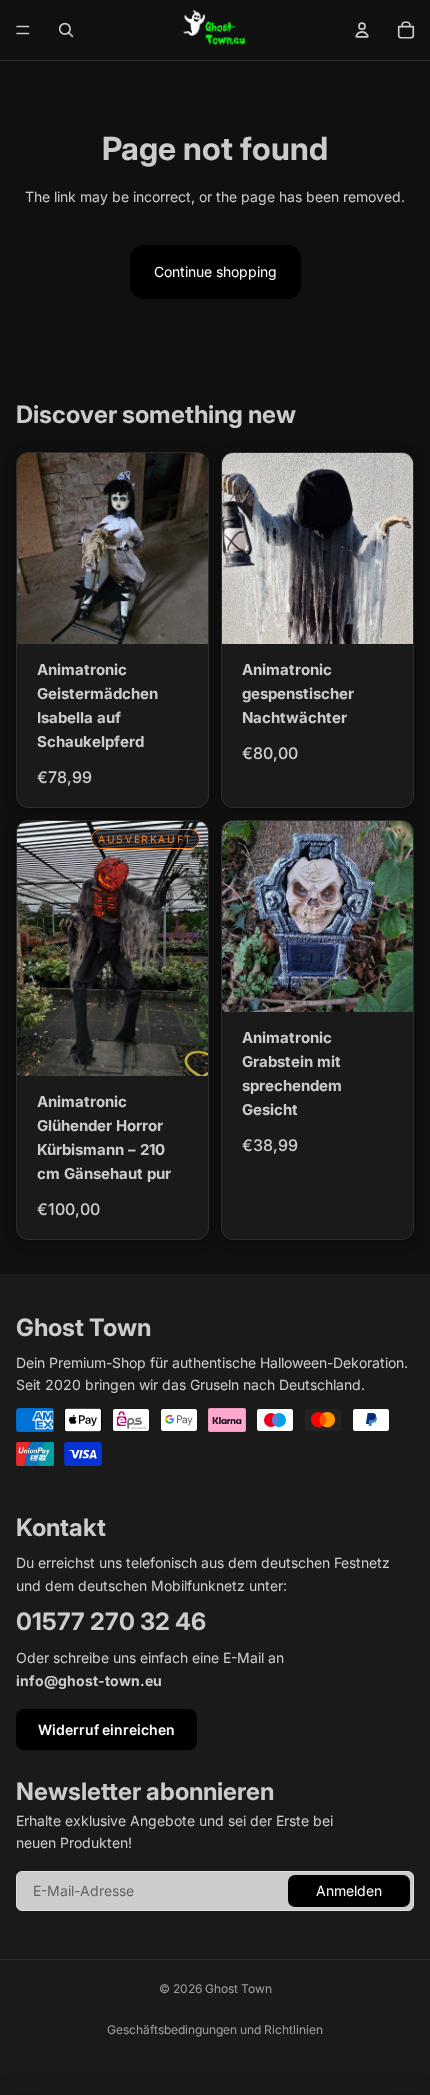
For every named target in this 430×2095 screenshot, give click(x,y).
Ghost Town (238, 1988)
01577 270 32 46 (111, 1621)
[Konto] (362, 30)
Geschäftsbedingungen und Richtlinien (215, 2029)
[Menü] (23, 30)
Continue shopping (215, 271)
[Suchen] (66, 30)
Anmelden (349, 1890)
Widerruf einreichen (106, 1729)
